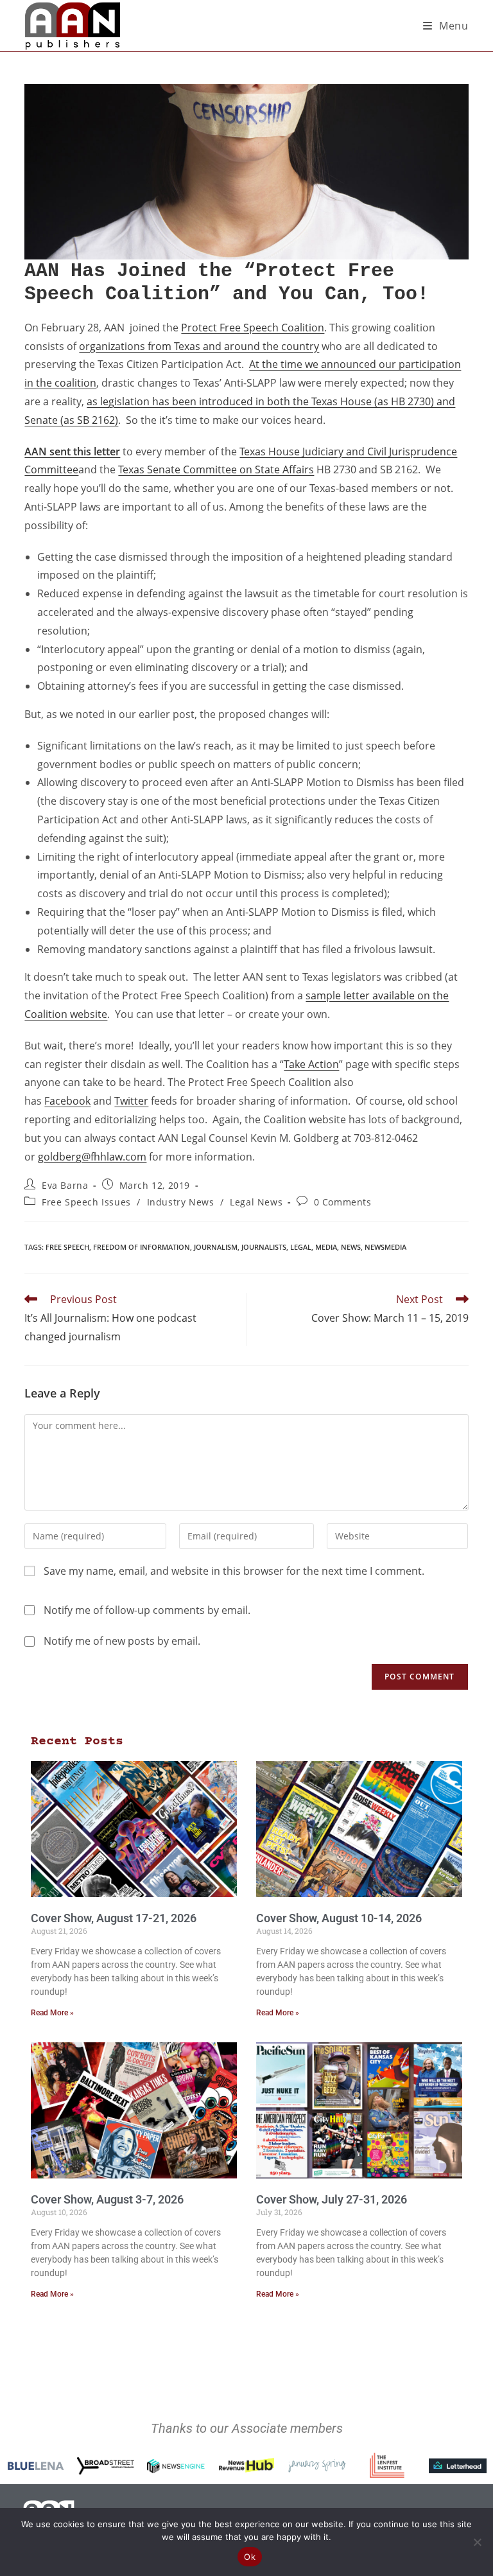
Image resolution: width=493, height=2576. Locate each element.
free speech (67, 1247)
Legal (301, 1247)
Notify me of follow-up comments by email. (147, 1610)
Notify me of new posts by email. (122, 1641)
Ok (250, 2557)
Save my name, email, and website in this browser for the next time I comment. (234, 1571)
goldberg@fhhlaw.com (92, 1157)
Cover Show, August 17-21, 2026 (114, 1918)
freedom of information (142, 1247)
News (351, 1247)
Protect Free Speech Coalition (253, 328)
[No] (477, 2542)
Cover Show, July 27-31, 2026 (332, 2199)
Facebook (67, 1101)
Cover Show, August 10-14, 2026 (339, 1918)
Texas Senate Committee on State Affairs (216, 469)
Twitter (131, 1101)
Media (326, 1247)
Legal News (256, 1202)
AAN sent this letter (72, 451)
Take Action (311, 1064)
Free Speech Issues (86, 1202)
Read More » (52, 2013)
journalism (216, 1247)
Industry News (181, 1202)
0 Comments (343, 1202)
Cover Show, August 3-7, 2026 (107, 2199)
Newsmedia (385, 1247)
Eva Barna (65, 1185)
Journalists (264, 1247)
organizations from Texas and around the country (199, 346)
